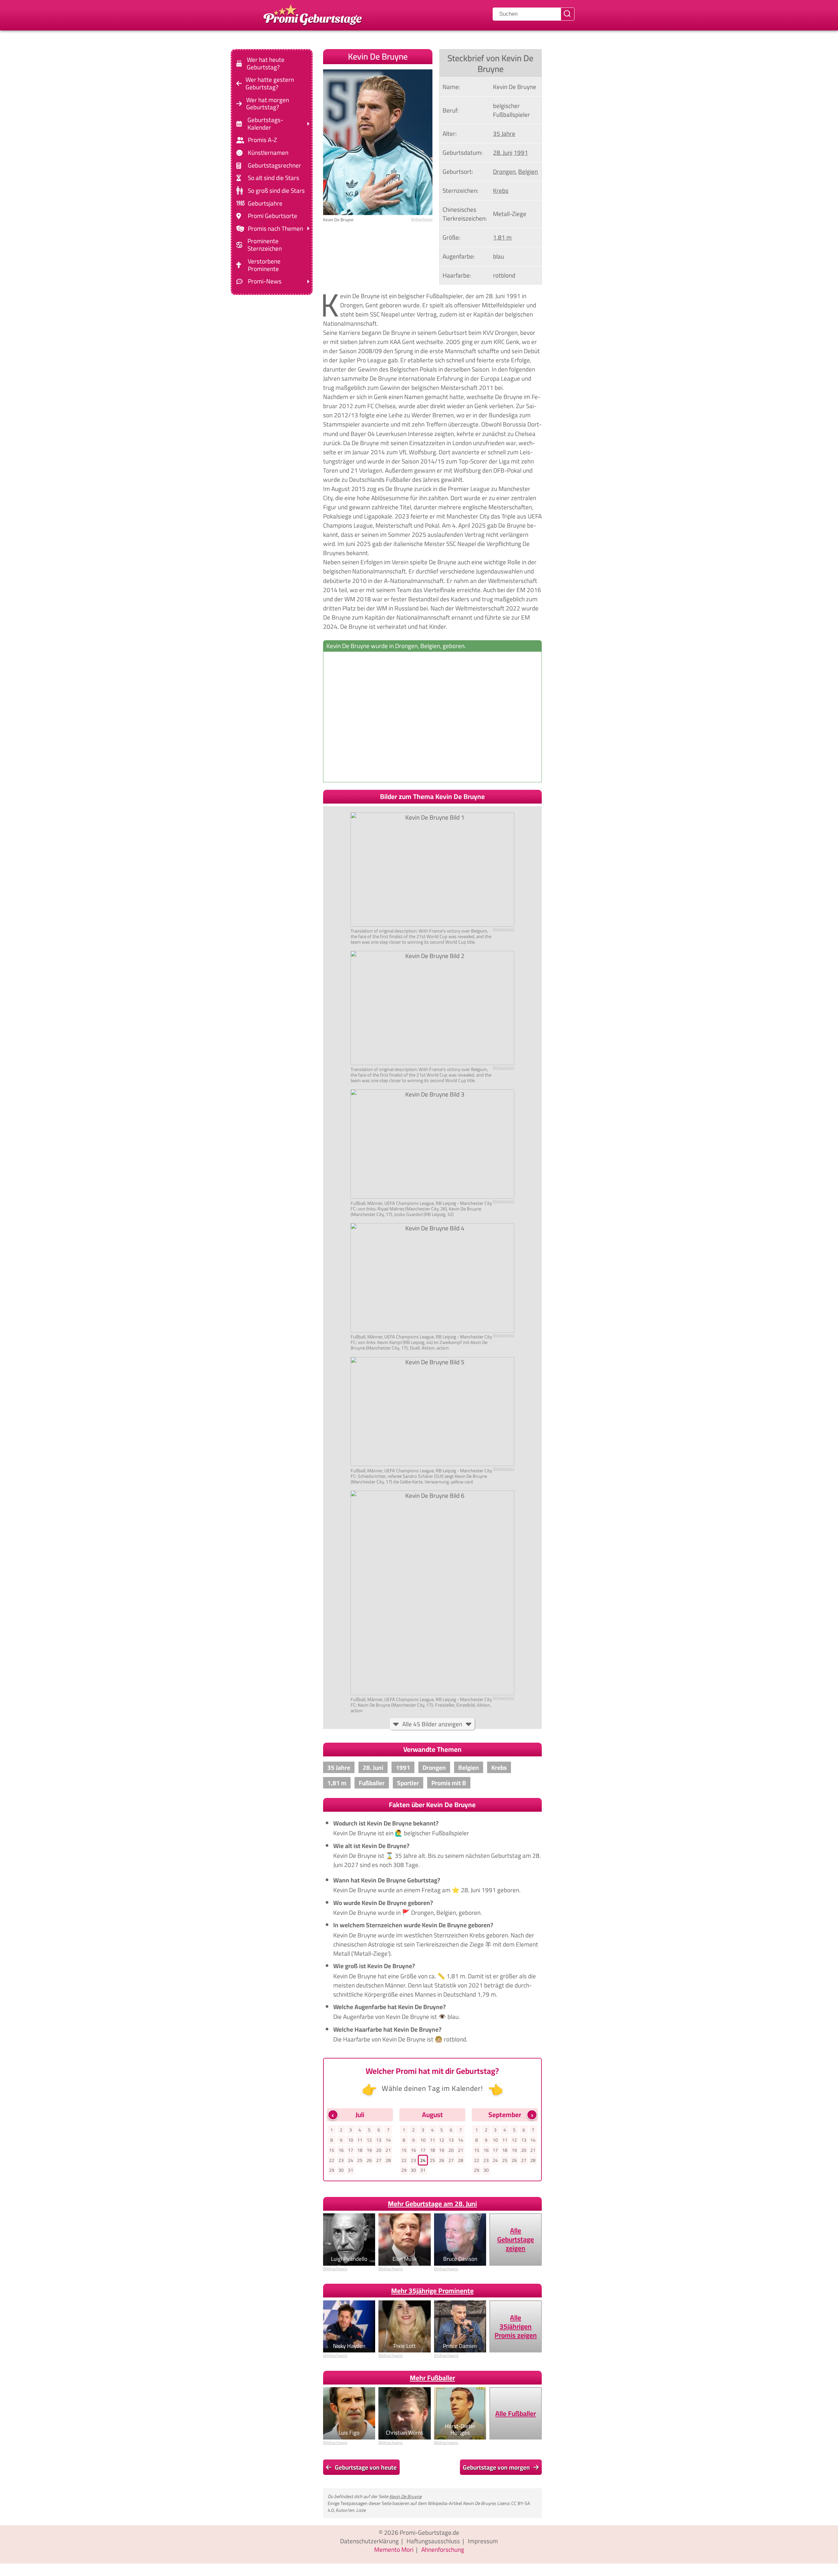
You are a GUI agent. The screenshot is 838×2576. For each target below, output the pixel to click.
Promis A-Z (262, 140)
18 (360, 2150)
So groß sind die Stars (276, 191)
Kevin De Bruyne (405, 2496)
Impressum (483, 2541)
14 (388, 2140)
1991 (521, 153)
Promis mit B (449, 1783)
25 (360, 2160)
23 (341, 2160)
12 (369, 2140)
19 (369, 2150)
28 (388, 2160)
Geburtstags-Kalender (265, 124)
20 (379, 2150)
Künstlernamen (268, 153)
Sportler (408, 1783)
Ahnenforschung (443, 2549)
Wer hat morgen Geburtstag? (268, 103)
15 (332, 2150)
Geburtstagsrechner (274, 165)
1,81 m (502, 237)
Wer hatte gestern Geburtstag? (270, 83)
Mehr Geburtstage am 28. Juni (432, 2204)
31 (351, 2170)
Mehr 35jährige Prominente (432, 2291)
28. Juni (503, 153)
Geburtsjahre (265, 203)
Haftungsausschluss (433, 2541)
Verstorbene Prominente (264, 265)
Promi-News (265, 281)
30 (341, 2170)
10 (351, 2140)
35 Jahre (504, 134)
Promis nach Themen (275, 229)
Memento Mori (394, 2549)
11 (360, 2140)
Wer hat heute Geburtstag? (266, 63)
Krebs (501, 190)
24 (351, 2160)
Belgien (528, 172)
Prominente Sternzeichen (265, 245)
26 (369, 2160)
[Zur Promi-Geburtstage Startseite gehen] (313, 14)
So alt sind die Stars (273, 178)
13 (379, 2140)
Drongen (504, 172)
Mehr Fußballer (432, 2378)
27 (379, 2160)
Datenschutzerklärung (369, 2541)
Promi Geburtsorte (273, 216)
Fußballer (372, 1783)
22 (332, 2160)
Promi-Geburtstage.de (429, 2532)
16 (341, 2150)
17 (351, 2150)
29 (332, 2170)
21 (388, 2150)
